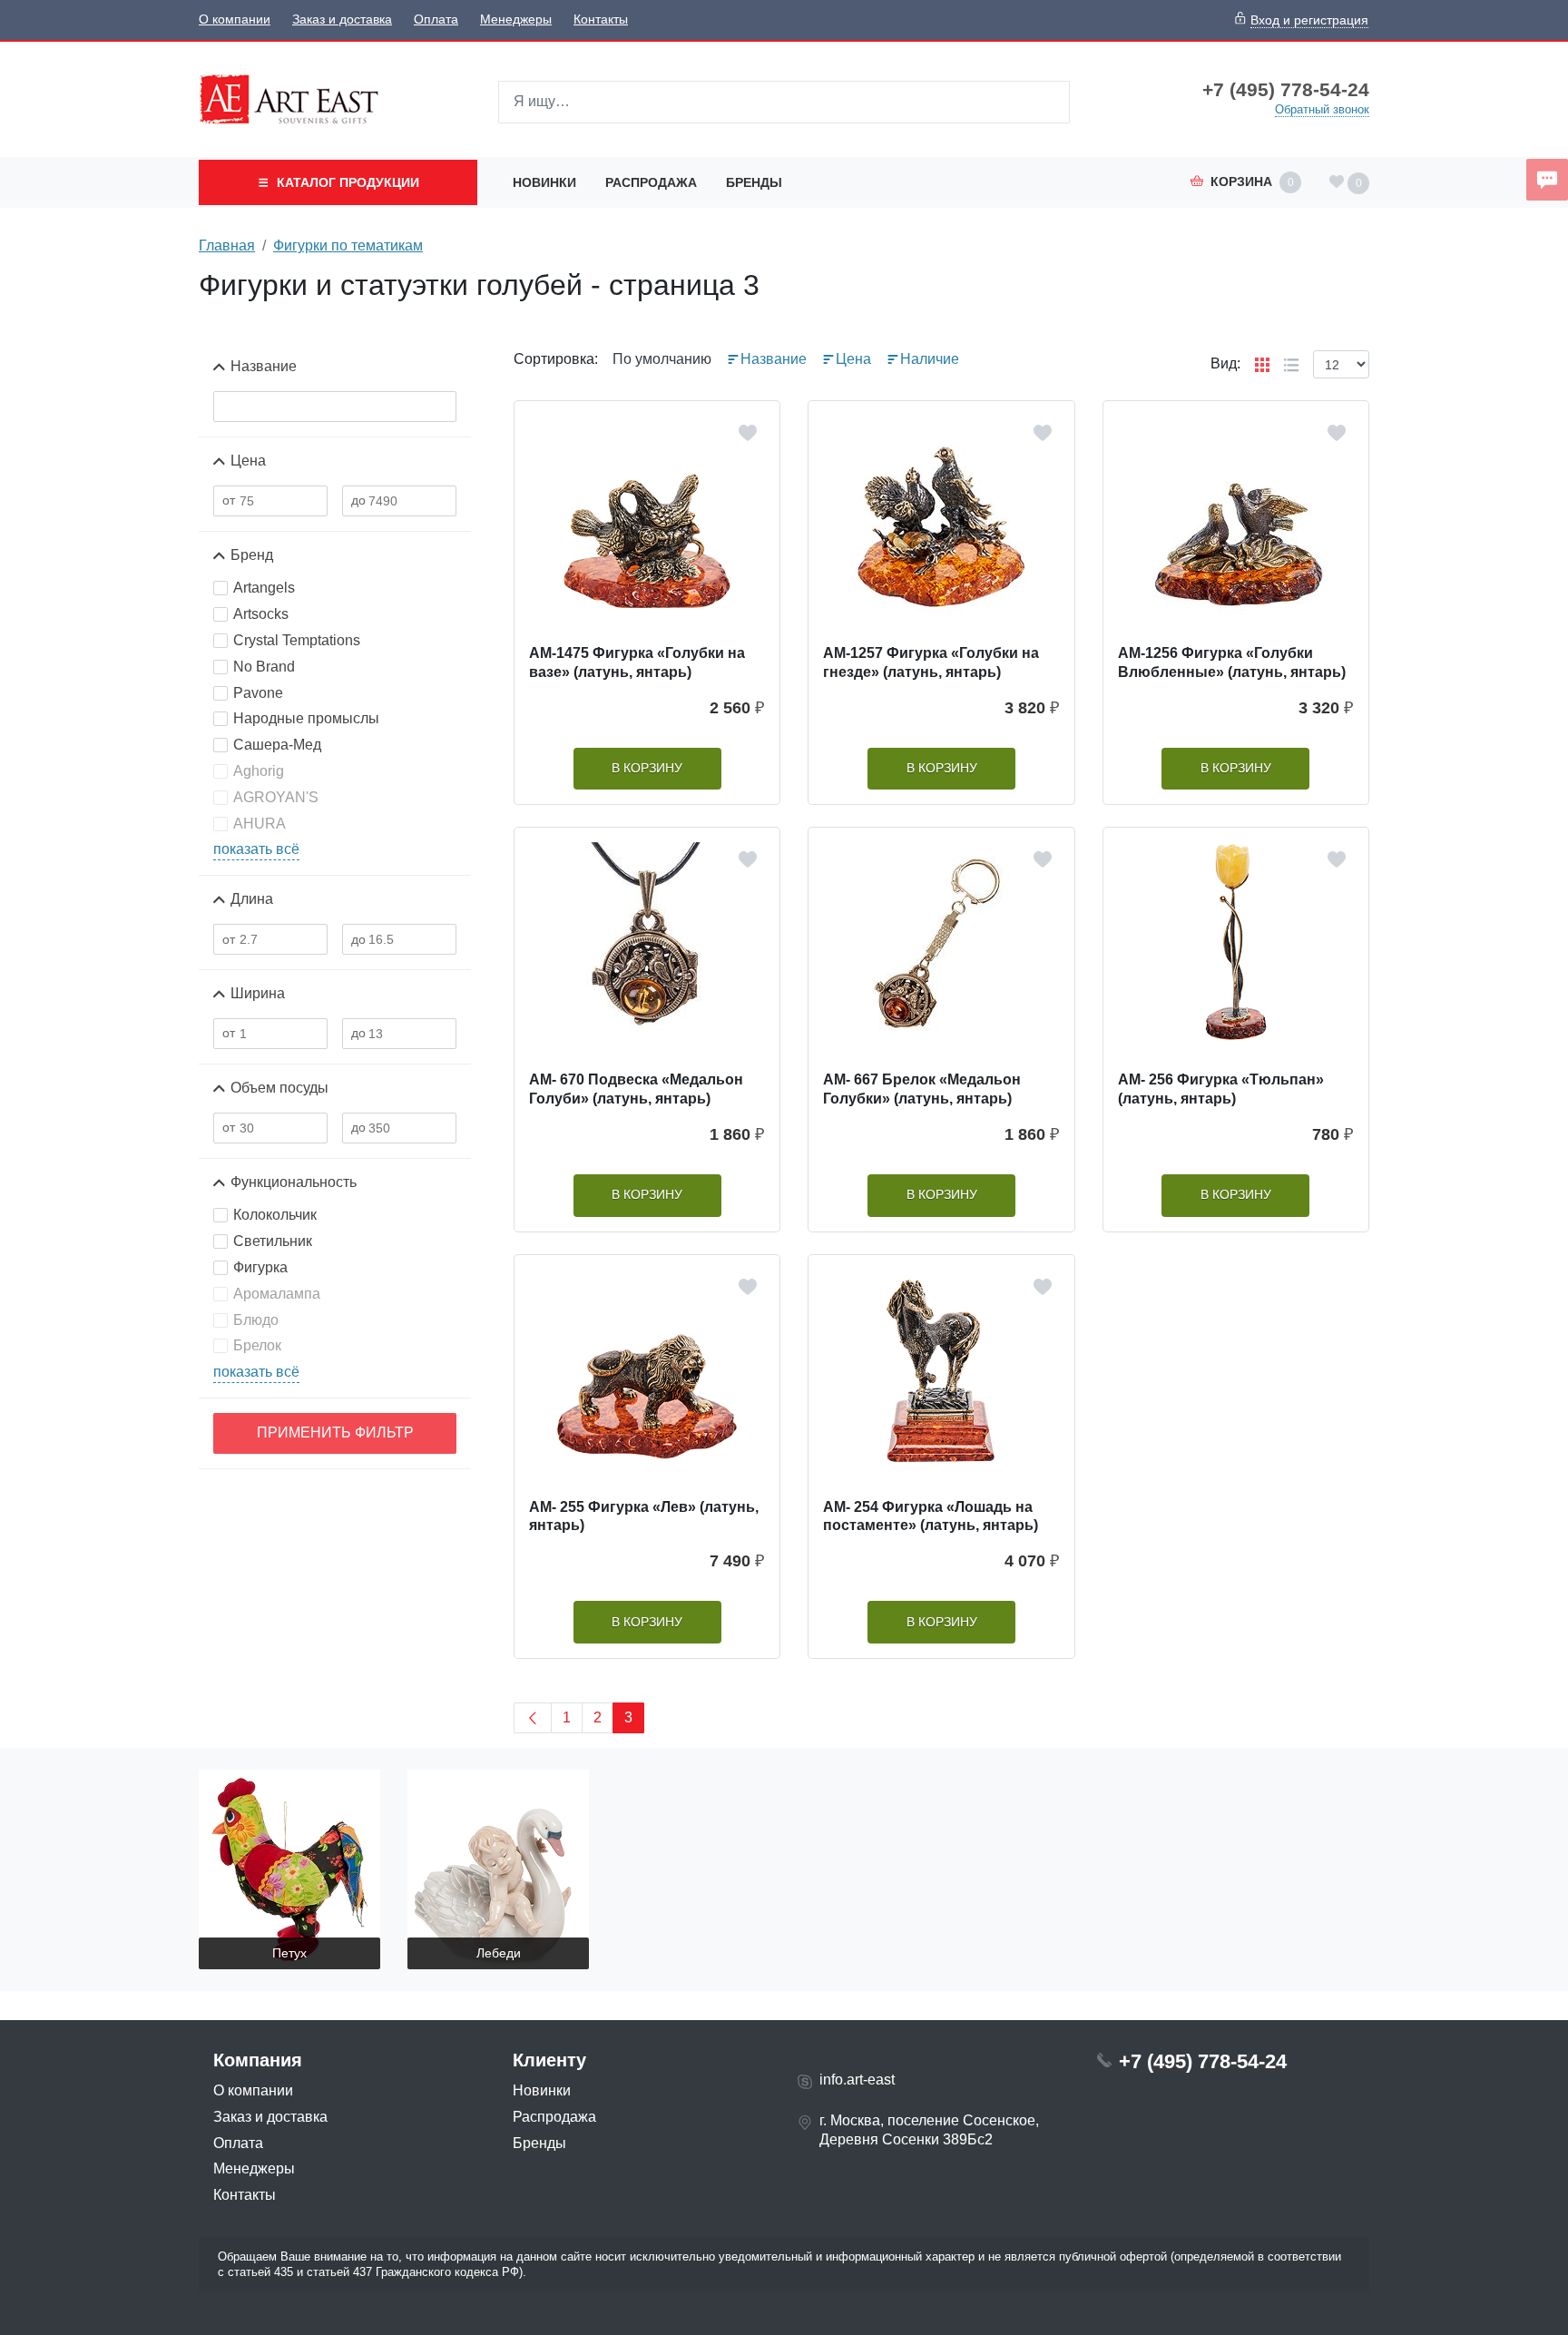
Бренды (754, 182)
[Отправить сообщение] (1547, 180)
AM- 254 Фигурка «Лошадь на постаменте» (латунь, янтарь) (931, 1516)
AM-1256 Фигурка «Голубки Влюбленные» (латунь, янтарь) (1232, 662)
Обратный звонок (1322, 109)
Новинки (544, 182)
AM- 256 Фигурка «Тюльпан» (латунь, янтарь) (1221, 1089)
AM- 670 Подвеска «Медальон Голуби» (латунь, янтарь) (636, 1089)
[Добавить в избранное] (748, 433)
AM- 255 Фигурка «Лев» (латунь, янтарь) (644, 1516)
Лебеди (499, 1953)
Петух (289, 1953)
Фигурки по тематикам (348, 245)
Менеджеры (516, 20)
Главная (227, 245)
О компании (235, 20)
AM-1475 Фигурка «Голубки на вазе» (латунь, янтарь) (637, 662)
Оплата (436, 20)
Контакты (601, 20)
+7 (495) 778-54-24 (1286, 90)
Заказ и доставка (342, 20)
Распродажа (651, 182)
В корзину (647, 768)
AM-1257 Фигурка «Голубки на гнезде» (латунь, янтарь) (931, 662)
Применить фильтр (335, 1432)
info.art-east (857, 2080)
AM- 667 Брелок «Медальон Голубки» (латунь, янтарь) (922, 1089)
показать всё (256, 849)
